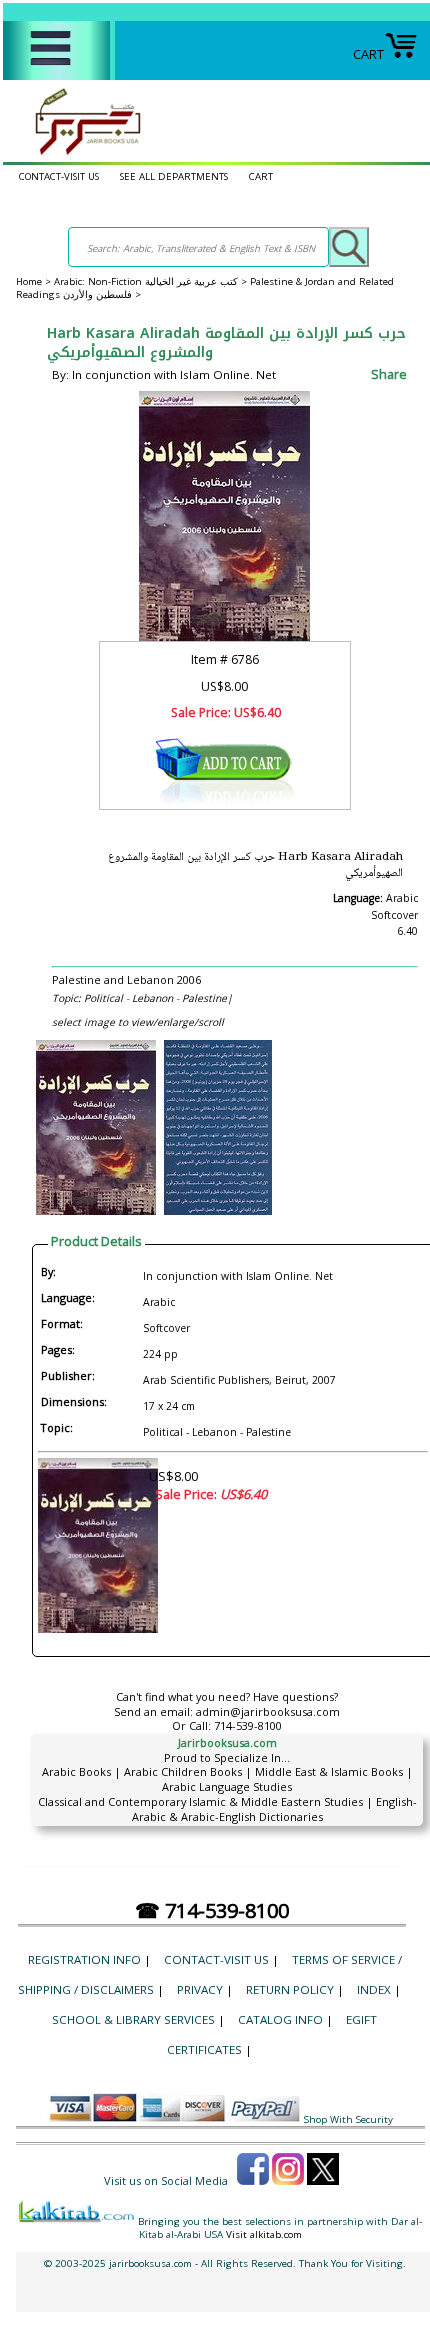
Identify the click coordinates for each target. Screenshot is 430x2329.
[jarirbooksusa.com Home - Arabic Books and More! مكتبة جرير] (83, 154)
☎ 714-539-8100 (212, 1910)
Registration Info (84, 1959)
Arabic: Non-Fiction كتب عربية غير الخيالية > (152, 281)
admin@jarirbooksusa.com (268, 1711)
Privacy (200, 1989)
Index (374, 1989)
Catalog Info (280, 2019)
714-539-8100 (248, 1725)
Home (29, 281)
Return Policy (290, 1989)
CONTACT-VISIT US (59, 176)
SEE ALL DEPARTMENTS (174, 176)
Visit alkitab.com (264, 2234)
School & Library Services (133, 2019)
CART (368, 54)
